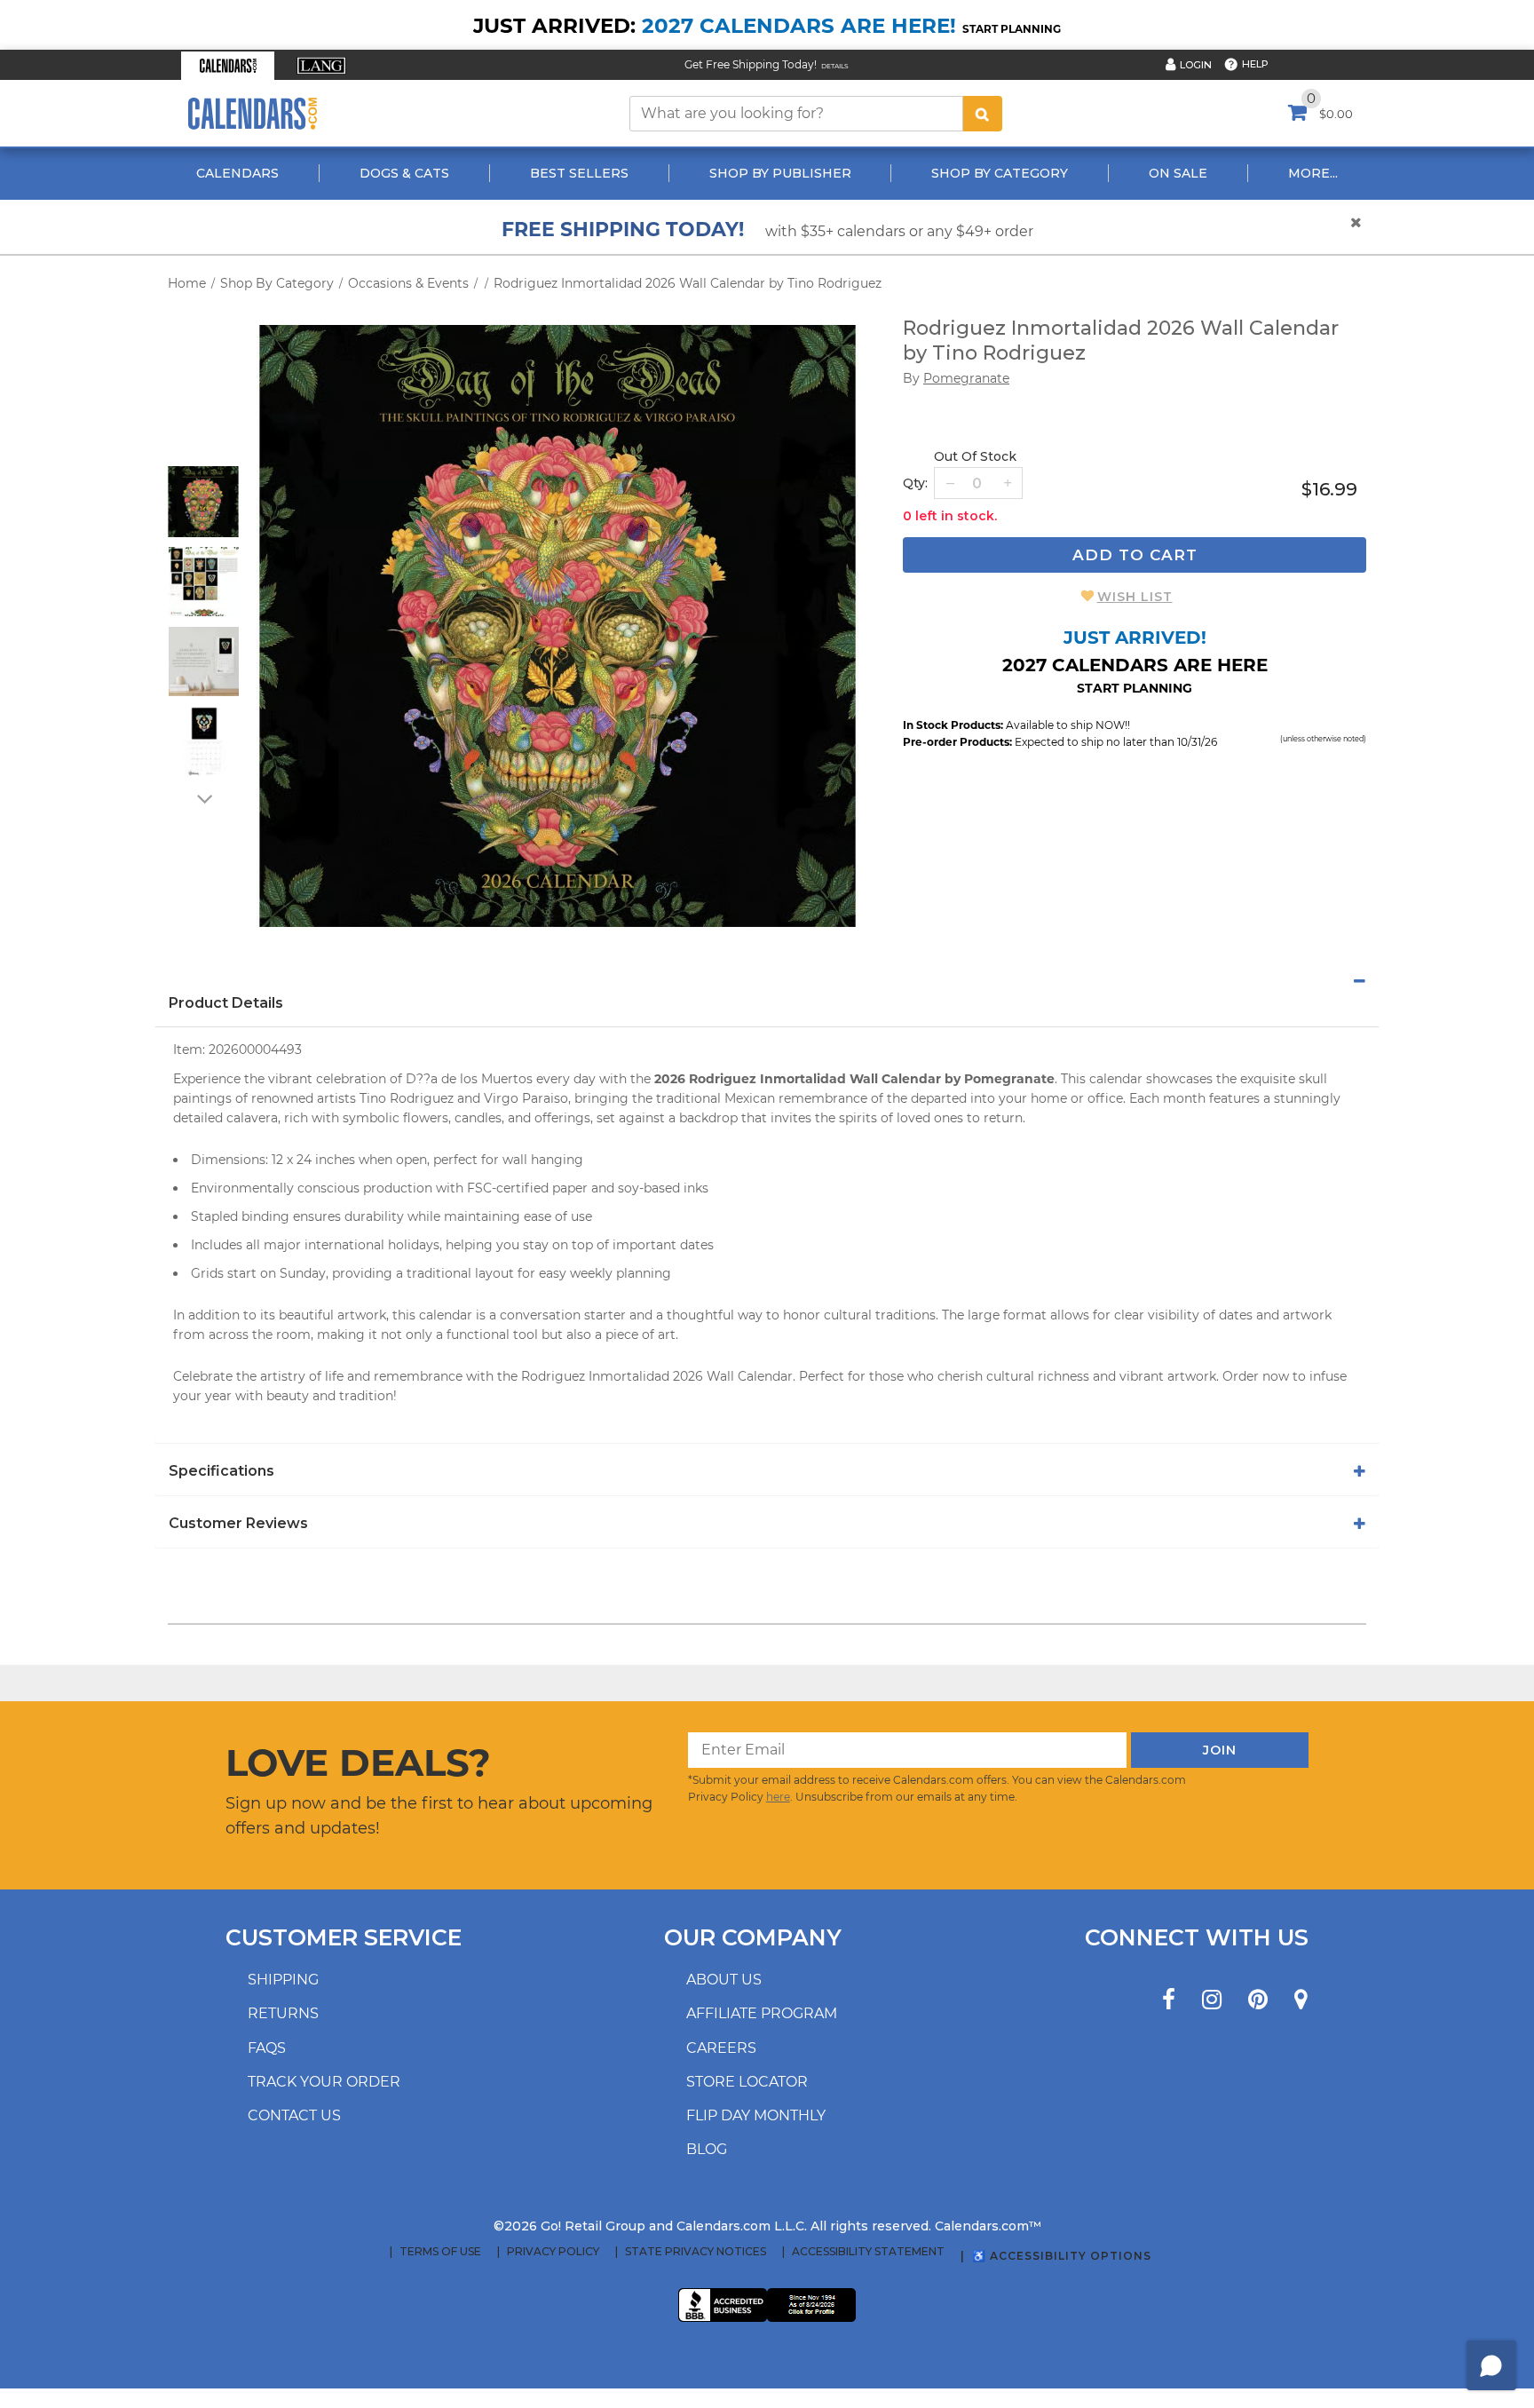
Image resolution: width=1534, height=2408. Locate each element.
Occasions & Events (408, 283)
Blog (707, 2149)
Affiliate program (762, 2013)
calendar (1116, 1079)
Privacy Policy (553, 2252)
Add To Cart (1135, 555)
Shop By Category (1000, 173)
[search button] (983, 114)
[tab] (767, 981)
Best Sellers (579, 173)
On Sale (1178, 173)
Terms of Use (440, 2252)
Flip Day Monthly (756, 2115)
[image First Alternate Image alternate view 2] (204, 582)
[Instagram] (1212, 2000)
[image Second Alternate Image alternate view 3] (204, 661)
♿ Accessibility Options (1062, 2256)
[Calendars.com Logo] (252, 113)
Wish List (1135, 597)
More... (1313, 173)
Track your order (324, 2082)
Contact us (294, 2115)
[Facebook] (1169, 2000)
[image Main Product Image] (557, 626)
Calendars (237, 173)
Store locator (747, 2082)
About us (724, 1980)
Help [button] (1255, 64)
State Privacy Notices (696, 2252)
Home (187, 283)
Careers (721, 2048)
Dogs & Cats (404, 173)
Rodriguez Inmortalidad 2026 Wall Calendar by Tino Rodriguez (688, 283)
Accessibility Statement (868, 2252)
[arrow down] (203, 798)
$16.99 (1329, 489)
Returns (283, 2013)
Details (835, 66)
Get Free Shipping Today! (751, 64)
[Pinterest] (1258, 2000)
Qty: (915, 483)
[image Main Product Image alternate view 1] (203, 502)
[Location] (1301, 2000)
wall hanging (543, 1160)
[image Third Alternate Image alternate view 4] (204, 741)
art (667, 1335)
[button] (228, 66)
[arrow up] (203, 455)
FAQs (267, 2048)
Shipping (283, 1980)
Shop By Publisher (780, 173)
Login (1196, 65)
